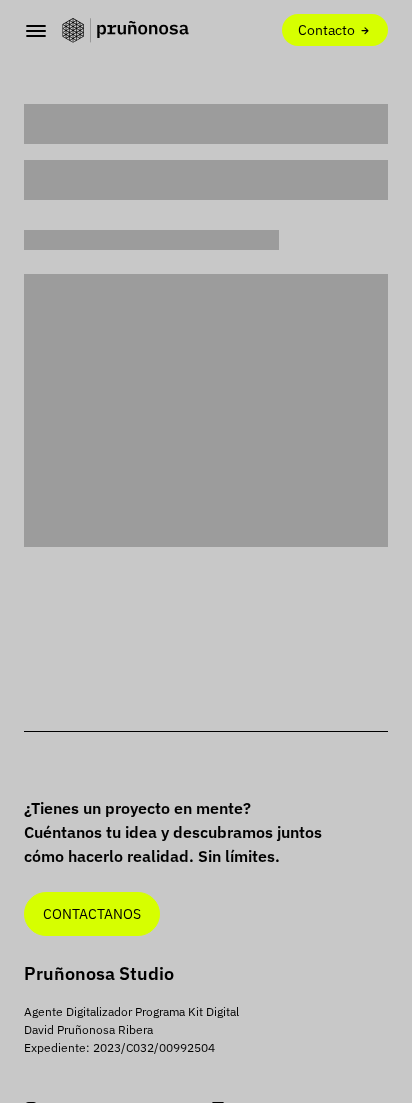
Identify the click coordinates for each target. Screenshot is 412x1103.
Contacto (328, 29)
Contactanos (92, 913)
